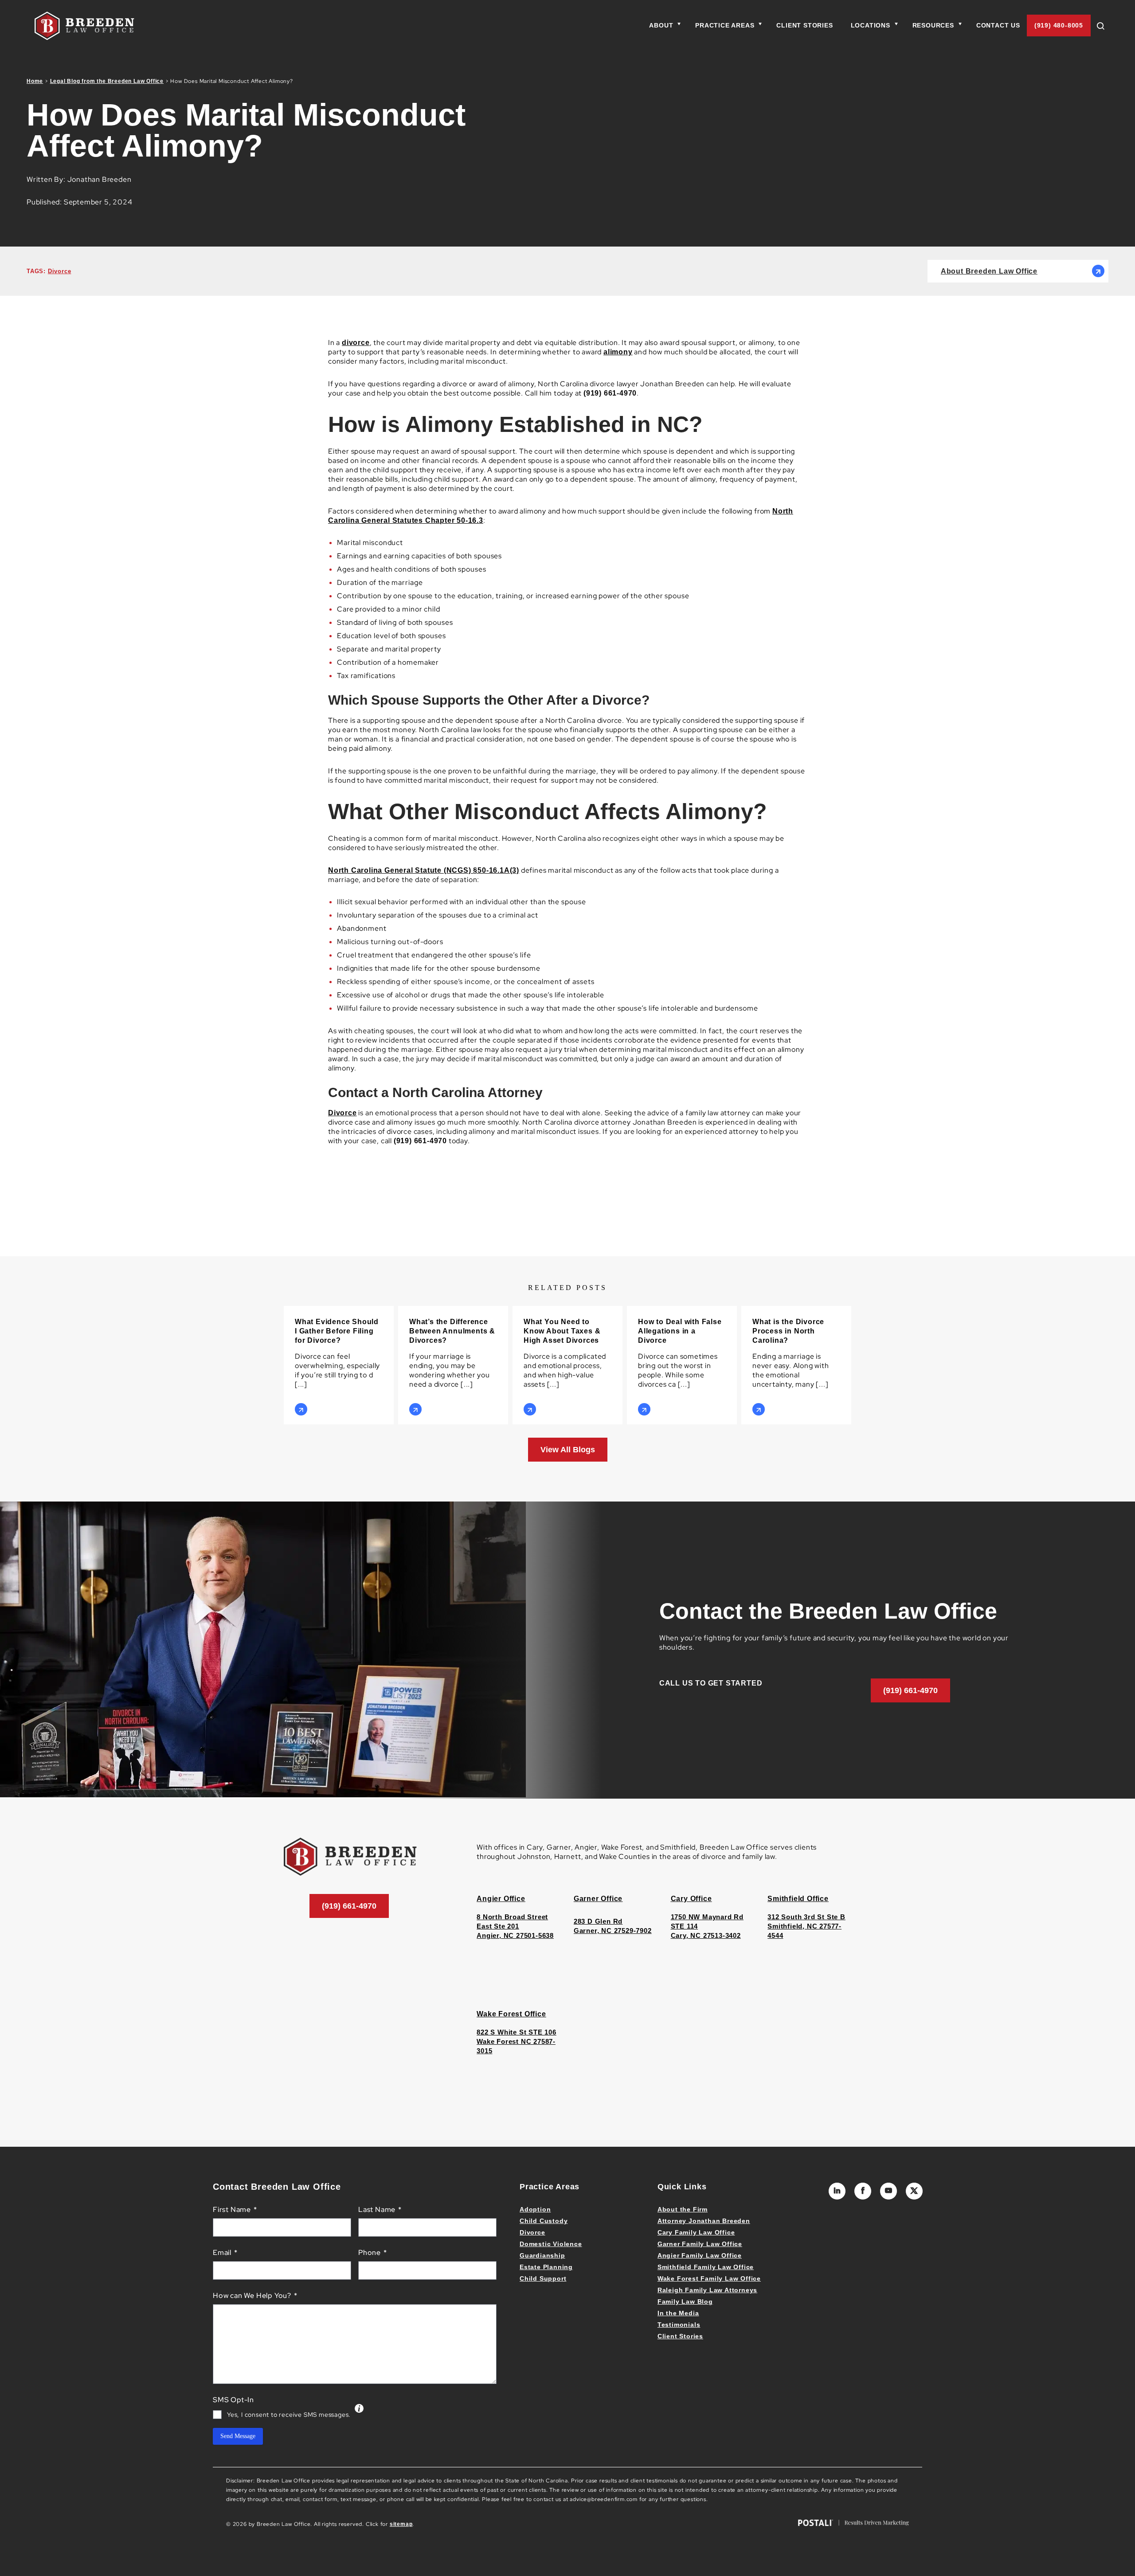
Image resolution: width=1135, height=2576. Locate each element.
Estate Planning (546, 2267)
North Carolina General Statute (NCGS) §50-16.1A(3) (424, 870)
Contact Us (998, 25)
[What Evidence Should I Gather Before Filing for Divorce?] (339, 1365)
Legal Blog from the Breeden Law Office (107, 81)
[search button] (1104, 25)
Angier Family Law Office (700, 2255)
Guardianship (542, 2255)
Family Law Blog (685, 2302)
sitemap (401, 2524)
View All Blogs (568, 1450)
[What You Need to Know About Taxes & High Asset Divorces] (567, 1365)
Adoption (535, 2209)
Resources (933, 25)
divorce (356, 343)
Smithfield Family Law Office (706, 2267)
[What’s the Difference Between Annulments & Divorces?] (453, 1365)
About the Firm (683, 2209)
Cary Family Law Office (696, 2232)
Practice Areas (725, 25)
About (661, 25)
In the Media (678, 2313)
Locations (871, 25)
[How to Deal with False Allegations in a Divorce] (682, 1365)
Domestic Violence (551, 2244)
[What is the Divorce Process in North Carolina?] (796, 1365)
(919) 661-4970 (910, 1690)
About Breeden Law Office (989, 271)
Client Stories (804, 25)
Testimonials (679, 2325)
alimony (618, 352)
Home (35, 81)
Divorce (60, 271)
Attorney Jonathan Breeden (704, 2221)
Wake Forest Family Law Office (709, 2278)
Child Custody (544, 2221)
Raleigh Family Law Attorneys (707, 2290)
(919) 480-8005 (1059, 25)
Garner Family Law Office (700, 2244)
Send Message (238, 2436)
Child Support (543, 2278)
